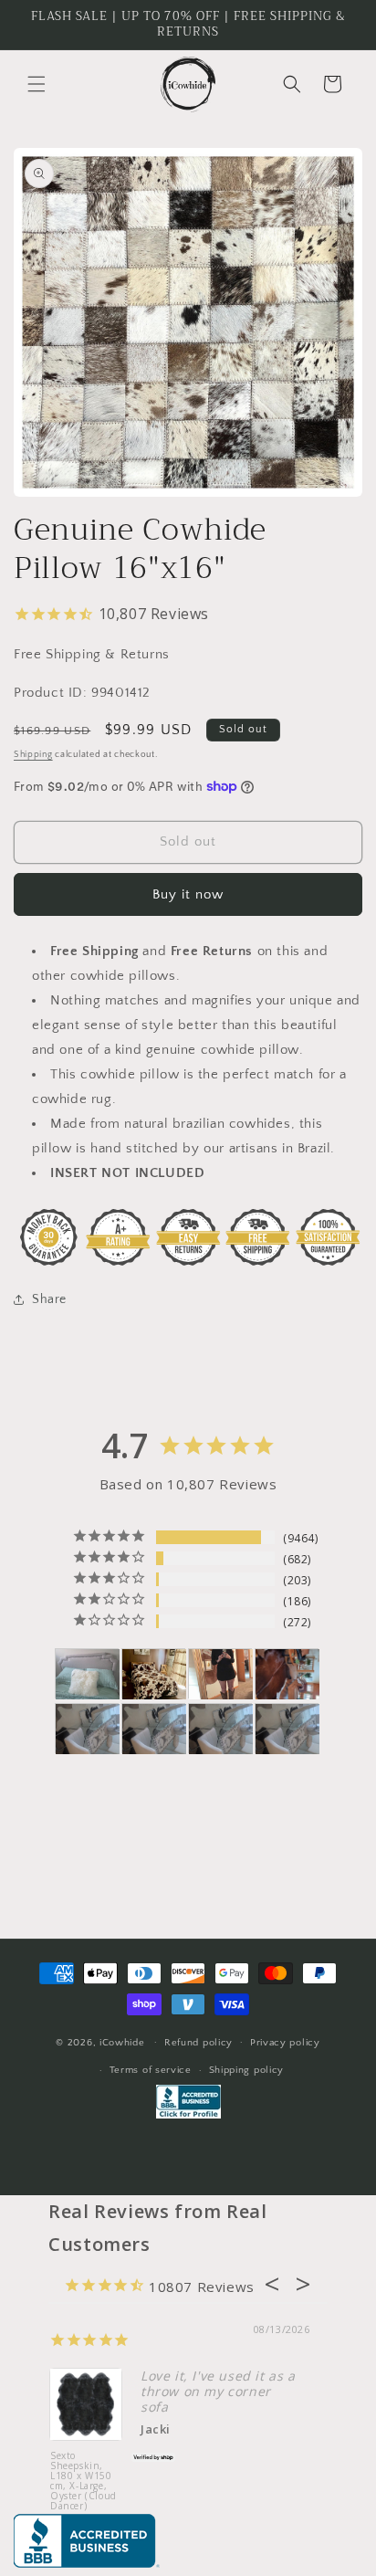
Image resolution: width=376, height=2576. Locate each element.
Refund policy (198, 2043)
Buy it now (188, 894)
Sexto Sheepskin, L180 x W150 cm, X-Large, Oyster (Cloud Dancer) (84, 2481)
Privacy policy (285, 2043)
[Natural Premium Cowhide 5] (154, 1674)
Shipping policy (247, 2070)
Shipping (33, 755)
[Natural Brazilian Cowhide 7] (287, 1674)
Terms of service (151, 2070)
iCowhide (122, 2042)
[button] (37, 84)
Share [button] (49, 1299)
